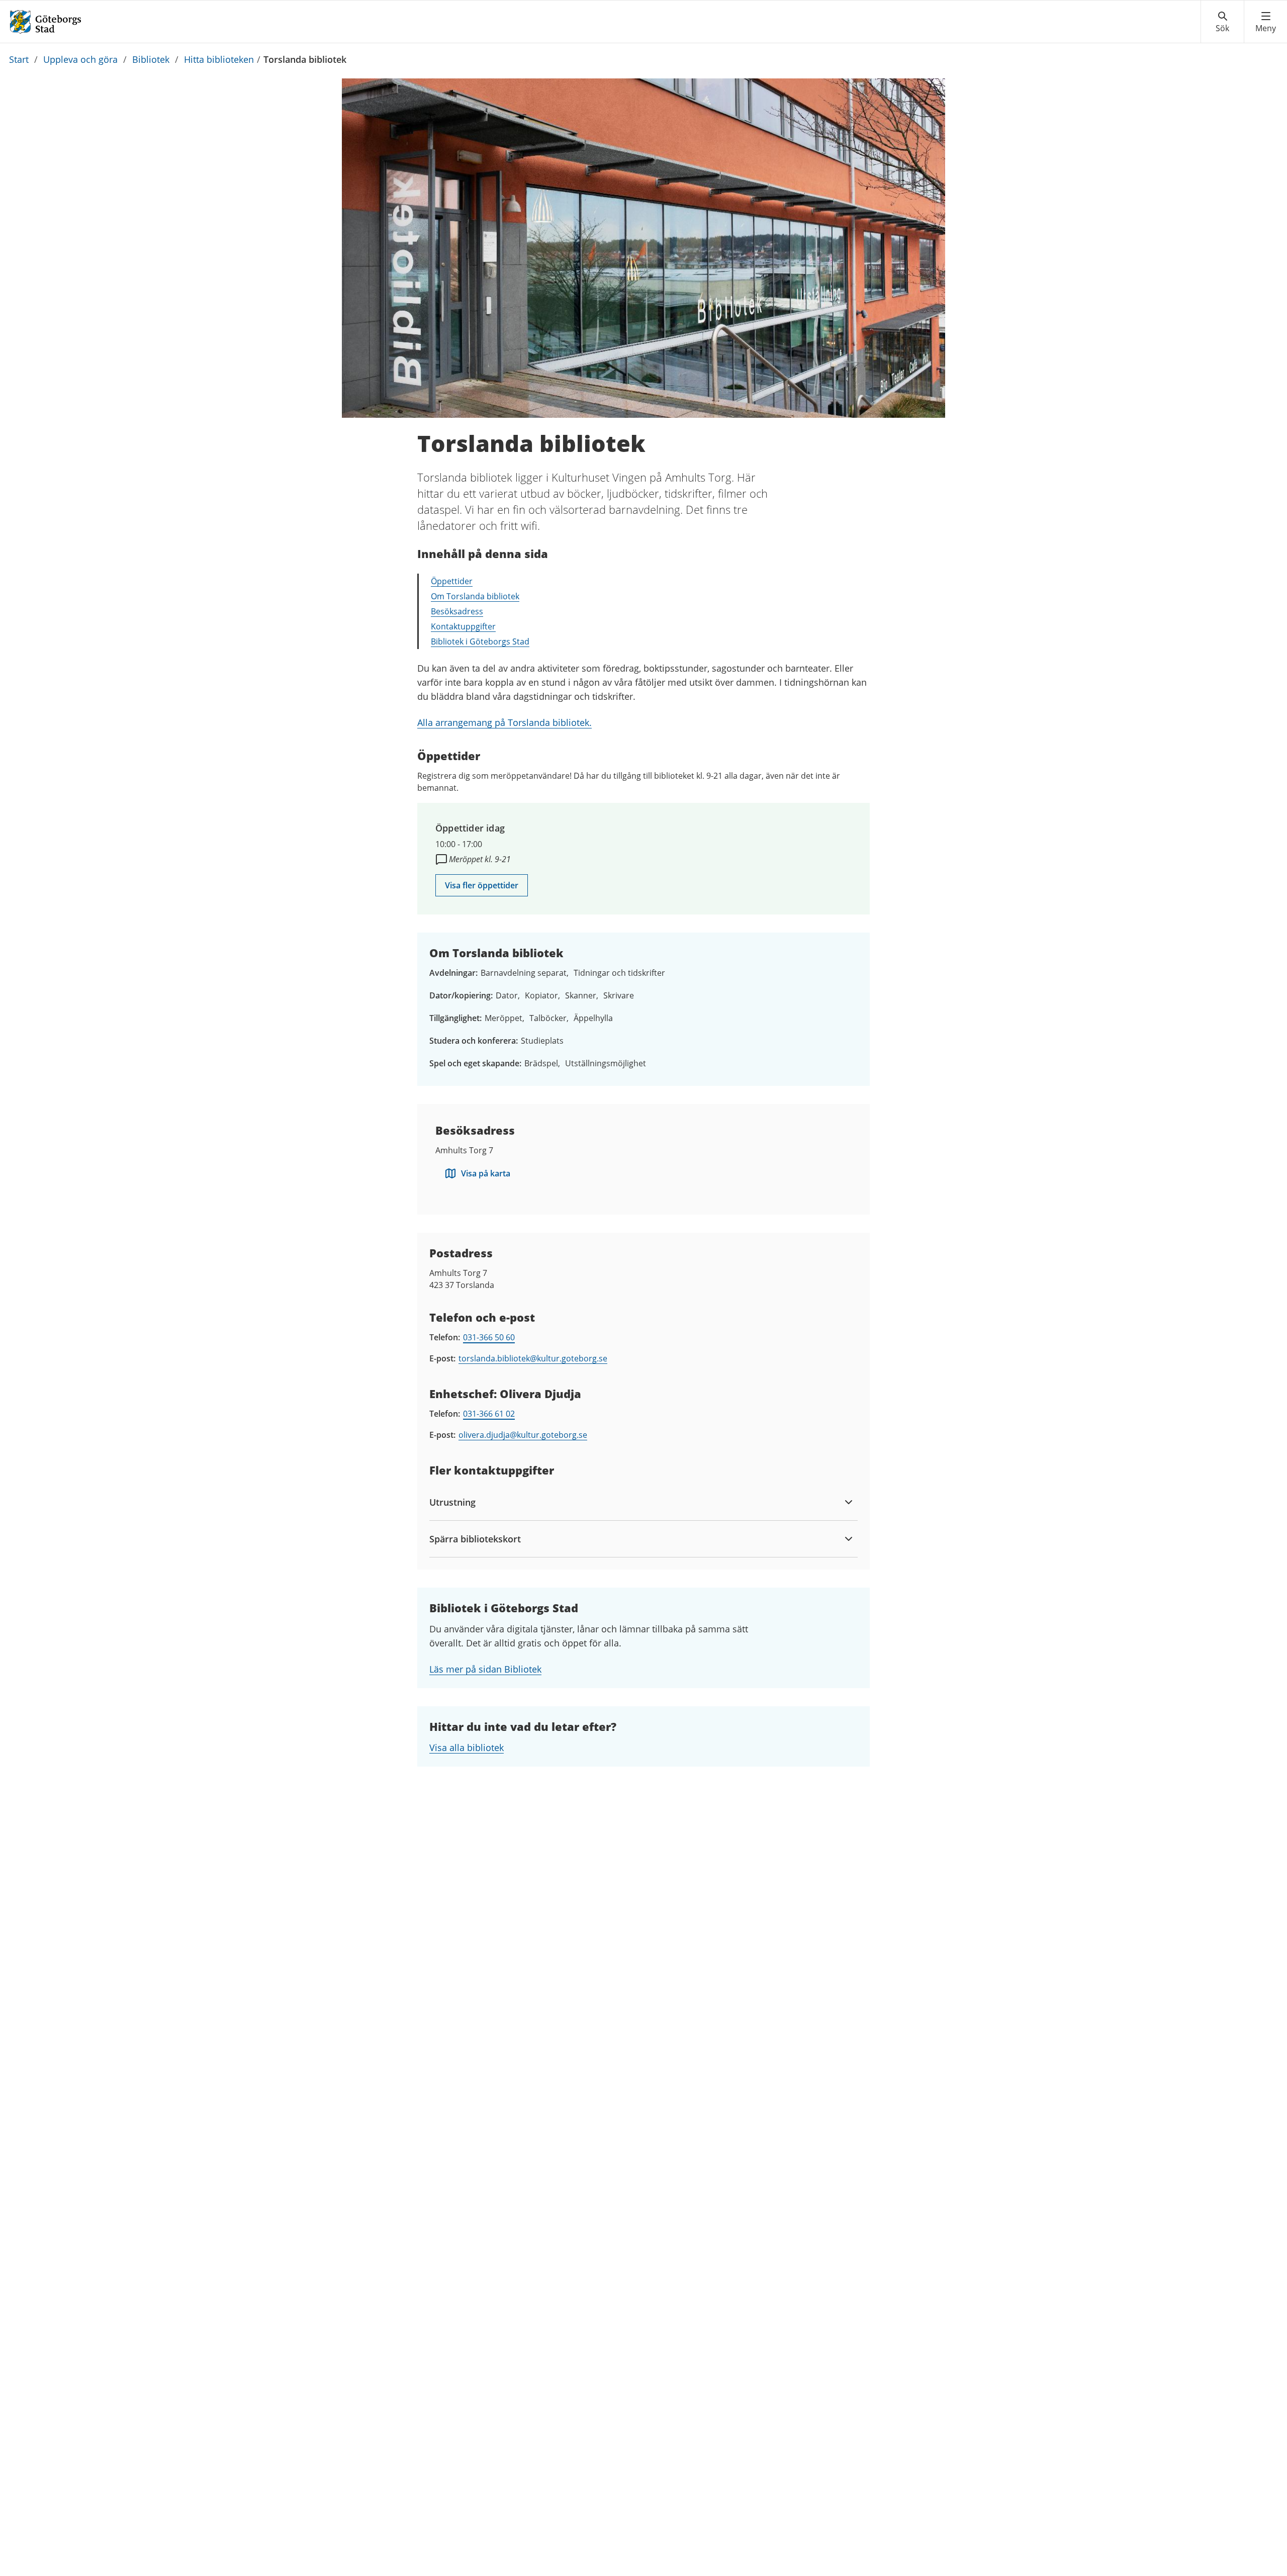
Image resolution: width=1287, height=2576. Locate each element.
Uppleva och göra (80, 59)
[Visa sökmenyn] (1222, 22)
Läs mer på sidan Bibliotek (485, 1669)
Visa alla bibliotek (467, 1747)
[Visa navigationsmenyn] (1266, 22)
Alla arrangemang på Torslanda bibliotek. (504, 722)
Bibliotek (151, 59)
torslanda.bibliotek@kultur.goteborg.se (533, 1358)
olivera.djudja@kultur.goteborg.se (523, 1435)
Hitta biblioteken (219, 59)
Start (19, 59)
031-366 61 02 (489, 1414)
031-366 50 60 (489, 1337)
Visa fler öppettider (482, 885)
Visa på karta (486, 1173)
